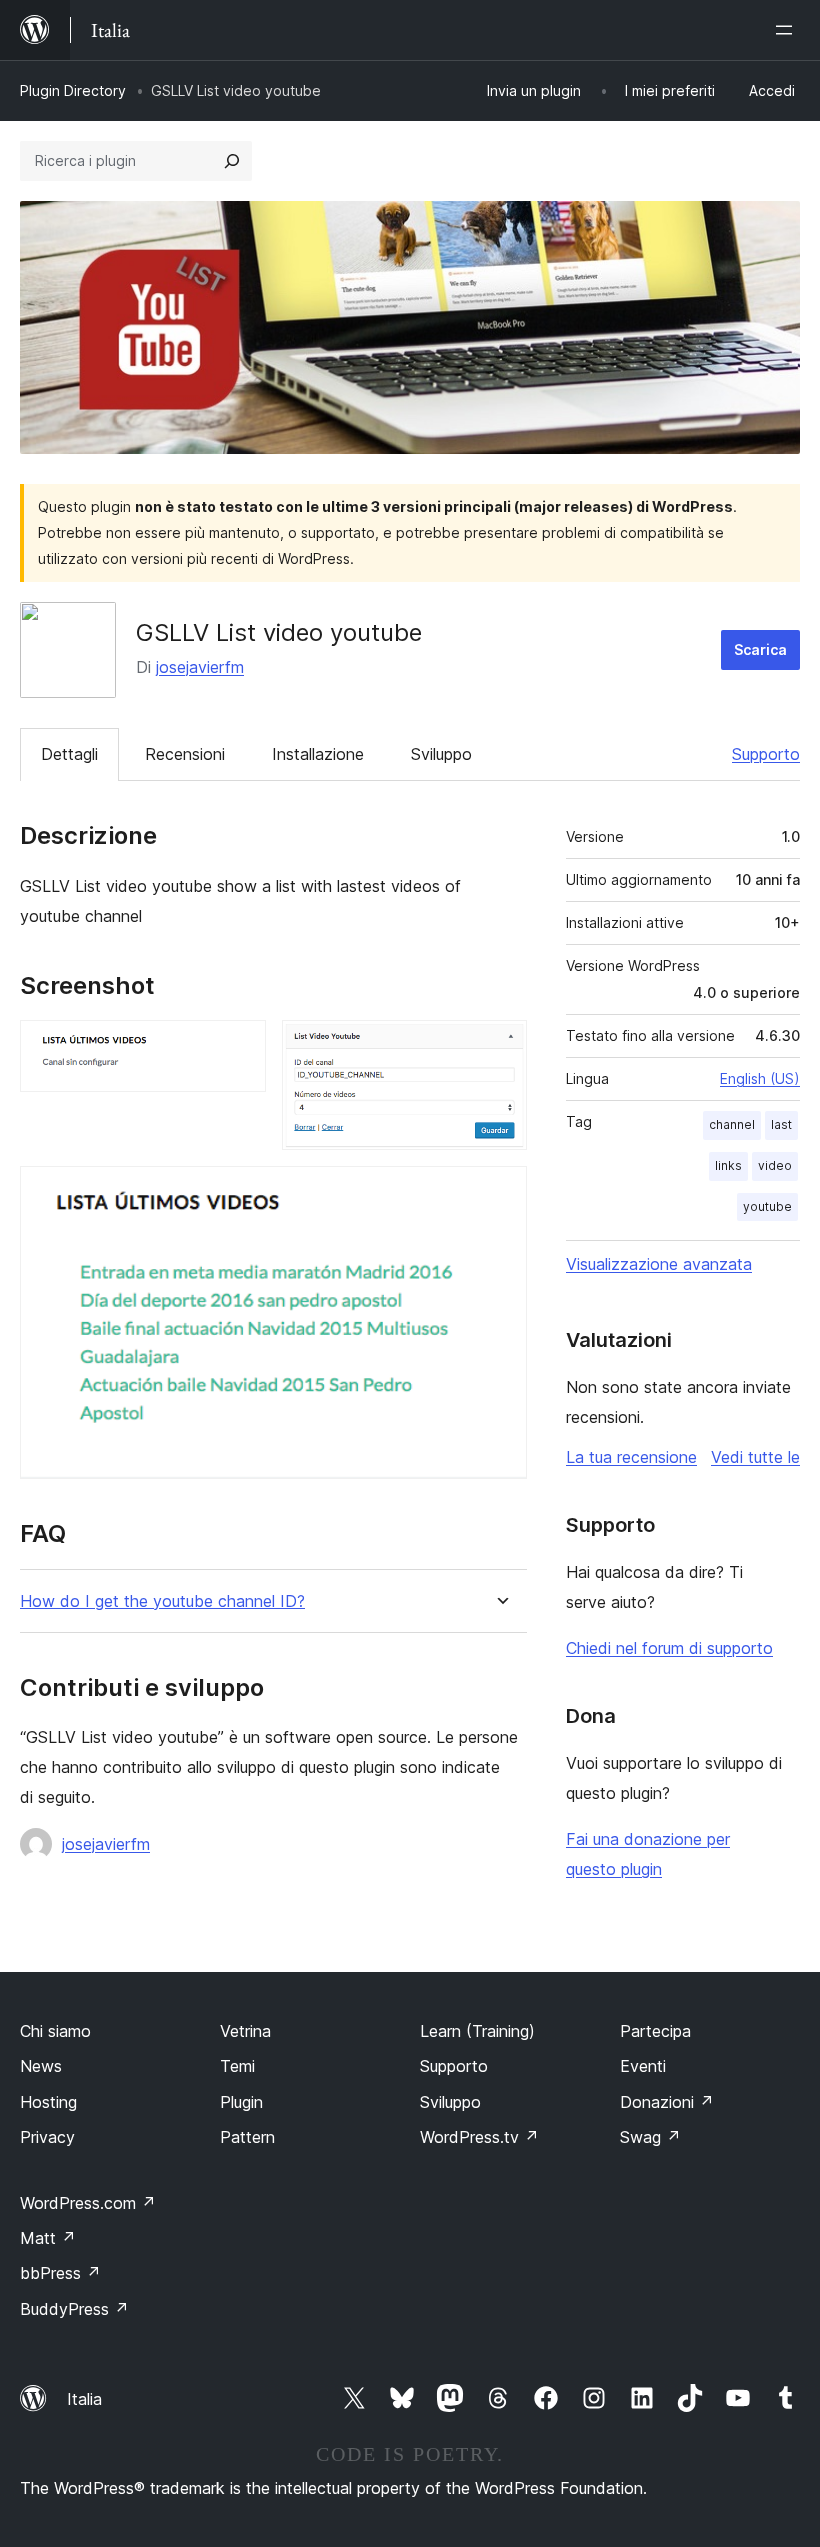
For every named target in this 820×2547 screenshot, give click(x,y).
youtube (767, 1206)
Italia (84, 2399)
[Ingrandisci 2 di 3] (500, 1047)
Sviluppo (441, 754)
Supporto (766, 754)
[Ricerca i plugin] (232, 161)
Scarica (760, 649)
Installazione (318, 754)
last (781, 1124)
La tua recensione (631, 1457)
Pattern (247, 2137)
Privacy (47, 2137)
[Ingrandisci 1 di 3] (239, 1047)
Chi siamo (55, 2031)
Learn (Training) (477, 2031)
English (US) (760, 1078)
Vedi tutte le (755, 1457)
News (41, 2066)
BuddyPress (74, 2309)
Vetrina (245, 2031)
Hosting (48, 2102)
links (728, 1165)
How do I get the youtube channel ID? (162, 1601)
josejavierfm (200, 667)
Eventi (643, 2066)
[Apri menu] (788, 30)
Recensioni (185, 754)
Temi (237, 2066)
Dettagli (69, 754)
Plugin (241, 2102)
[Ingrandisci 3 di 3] (500, 1193)
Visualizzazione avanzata (659, 1264)
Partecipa (655, 2031)
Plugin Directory (73, 90)
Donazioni (667, 2102)
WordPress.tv (479, 2137)
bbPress (60, 2273)
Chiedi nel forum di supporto (669, 1648)
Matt (48, 2238)
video (775, 1165)
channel (732, 1124)
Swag (650, 2137)
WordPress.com (88, 2203)
